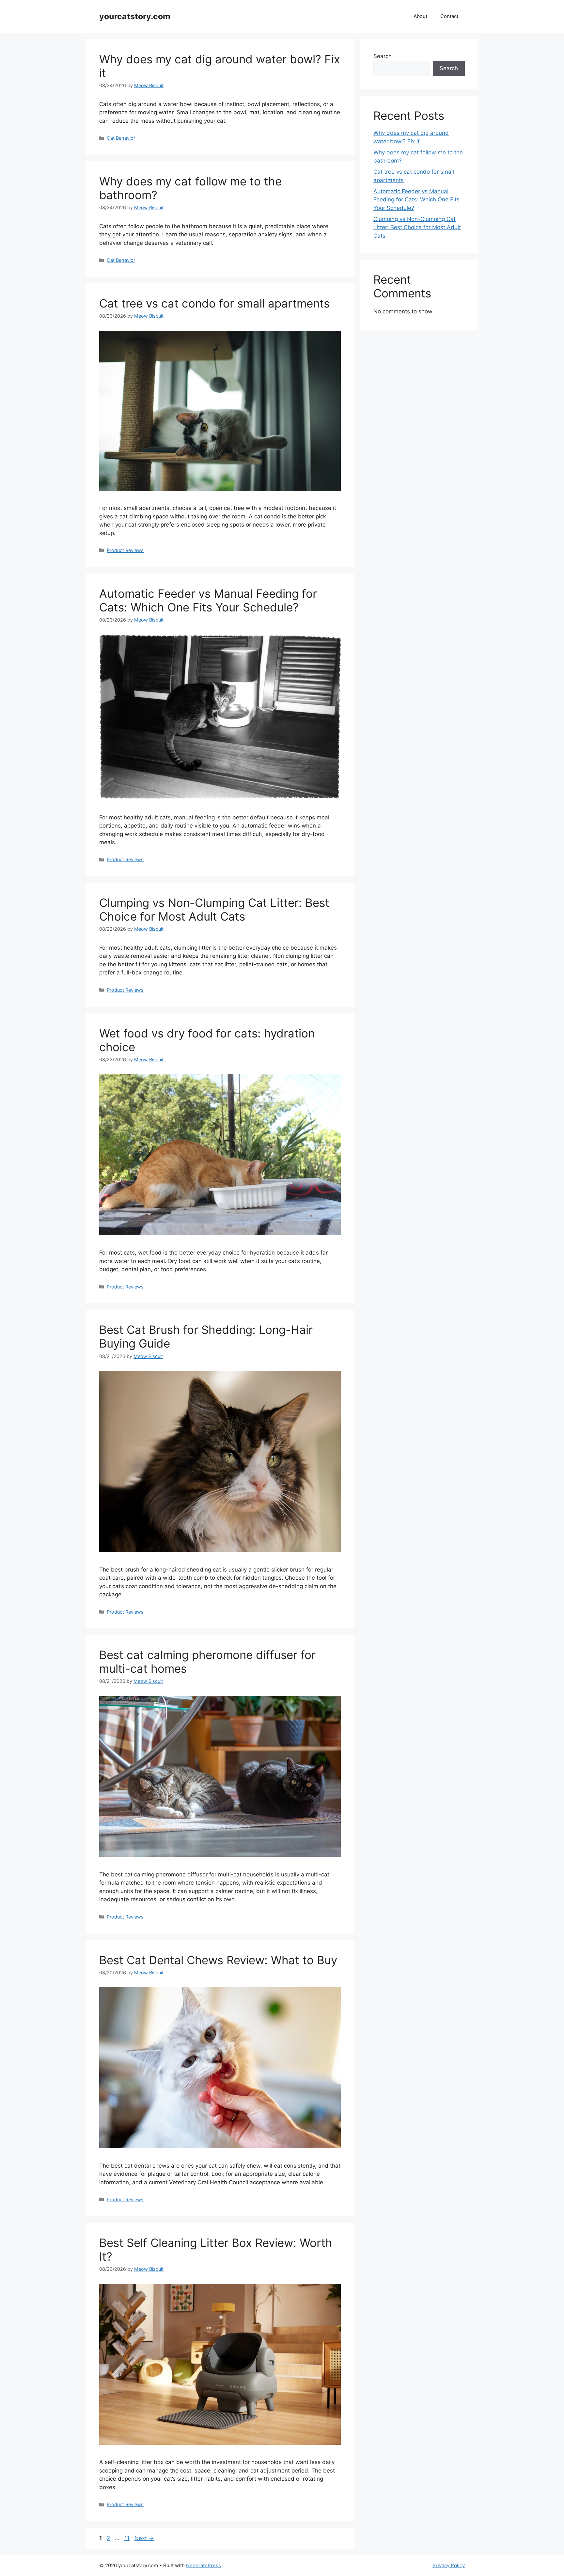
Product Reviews (125, 550)
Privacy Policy (449, 2565)
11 (128, 2538)
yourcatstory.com (135, 16)
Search (383, 56)
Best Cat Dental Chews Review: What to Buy (218, 1960)
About (420, 16)
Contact (449, 16)
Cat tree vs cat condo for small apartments (214, 303)
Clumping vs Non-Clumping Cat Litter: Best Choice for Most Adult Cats (214, 909)
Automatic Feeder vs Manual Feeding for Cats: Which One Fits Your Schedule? (208, 600)
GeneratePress (204, 2565)
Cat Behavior (121, 138)
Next (144, 2538)
